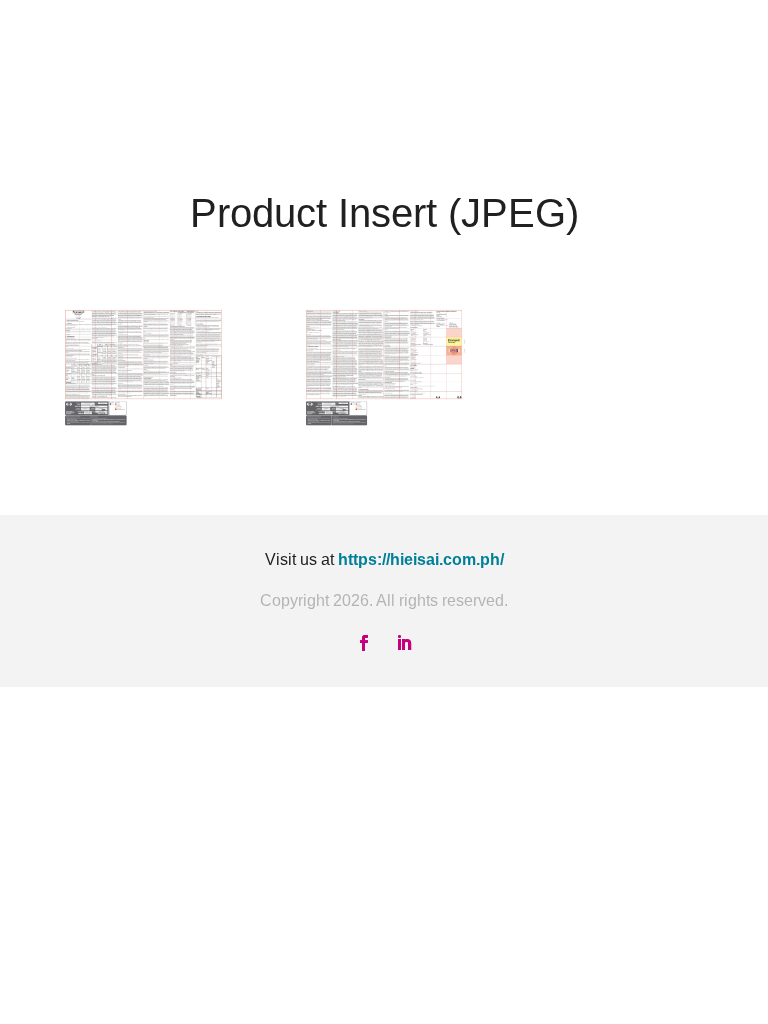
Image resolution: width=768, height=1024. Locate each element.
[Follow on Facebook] (364, 643)
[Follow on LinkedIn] (404, 643)
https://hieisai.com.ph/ (421, 559)
